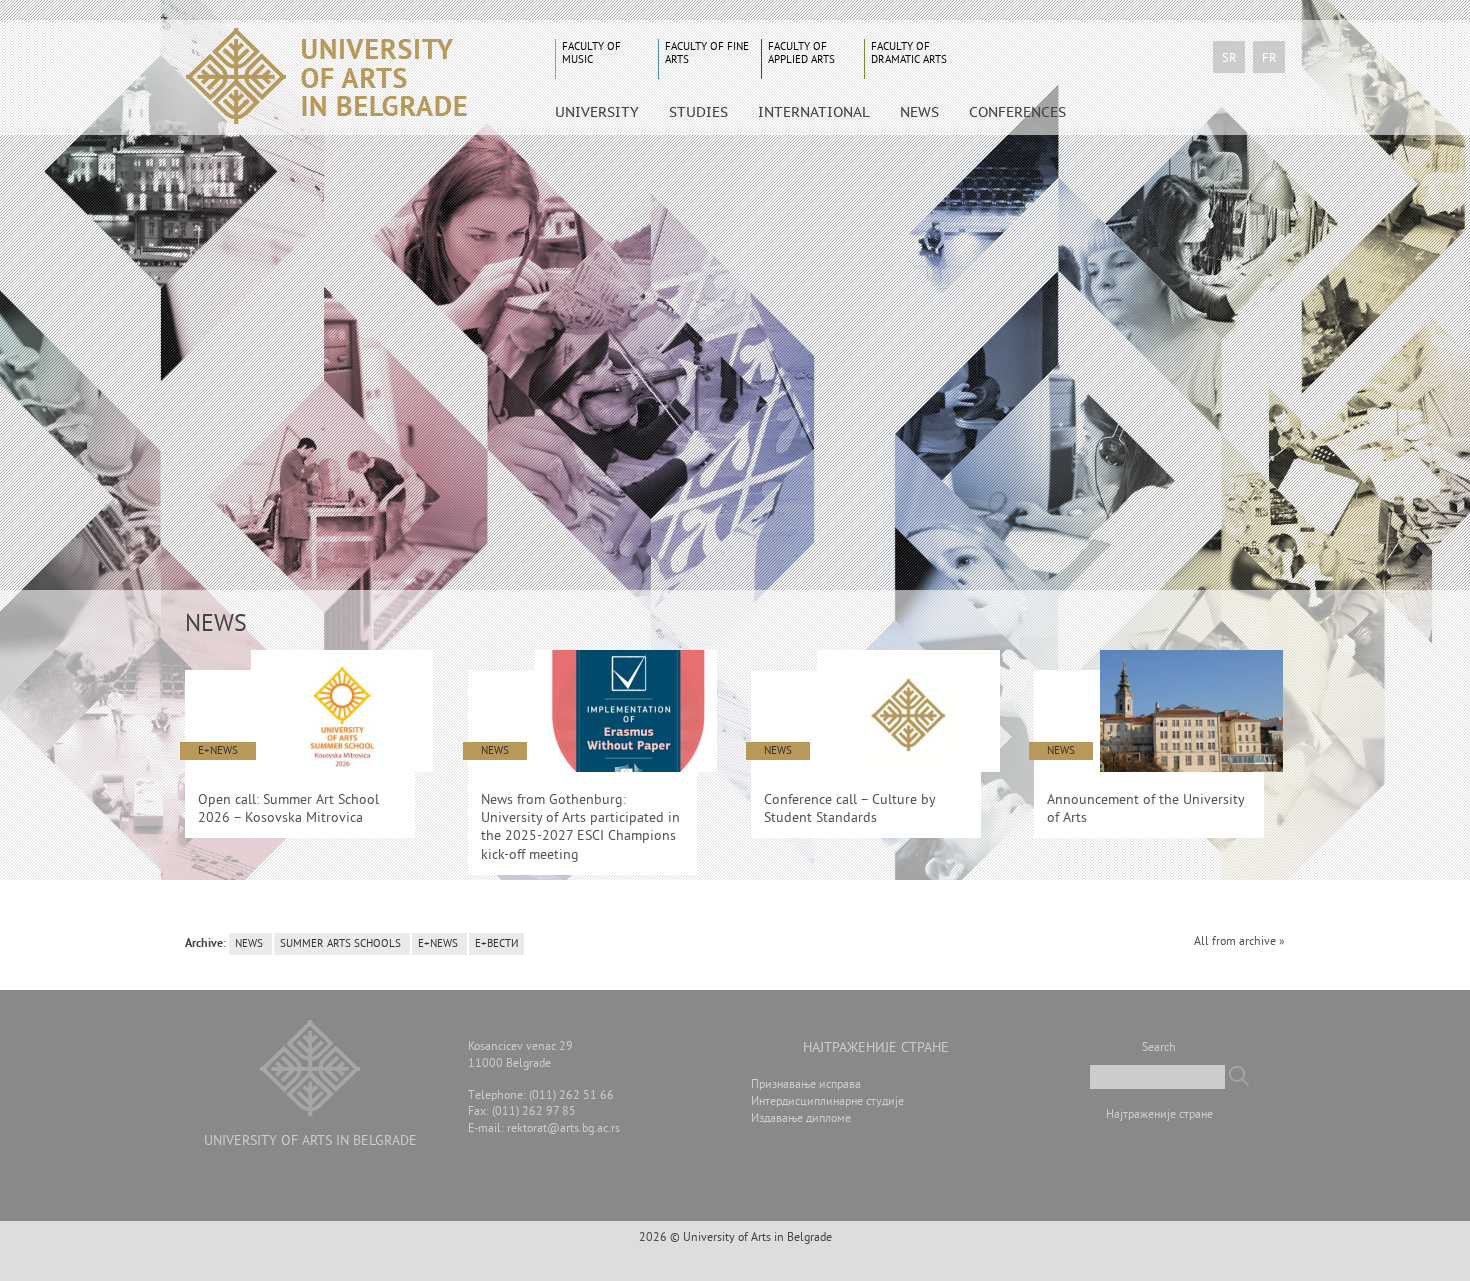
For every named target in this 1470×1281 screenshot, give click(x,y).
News (919, 112)
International (814, 112)
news (249, 944)
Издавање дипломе (801, 1119)
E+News (438, 944)
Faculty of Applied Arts (801, 53)
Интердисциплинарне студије (827, 1102)
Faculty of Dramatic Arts (909, 53)
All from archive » (1239, 942)
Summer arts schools (340, 944)
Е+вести (496, 944)
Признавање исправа (806, 1085)
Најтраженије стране (1159, 1115)
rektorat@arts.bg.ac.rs (563, 1129)
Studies (698, 112)
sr (1229, 59)
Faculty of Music (591, 53)
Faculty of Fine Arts (707, 53)
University (597, 112)
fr (1269, 59)
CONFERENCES (1017, 112)
